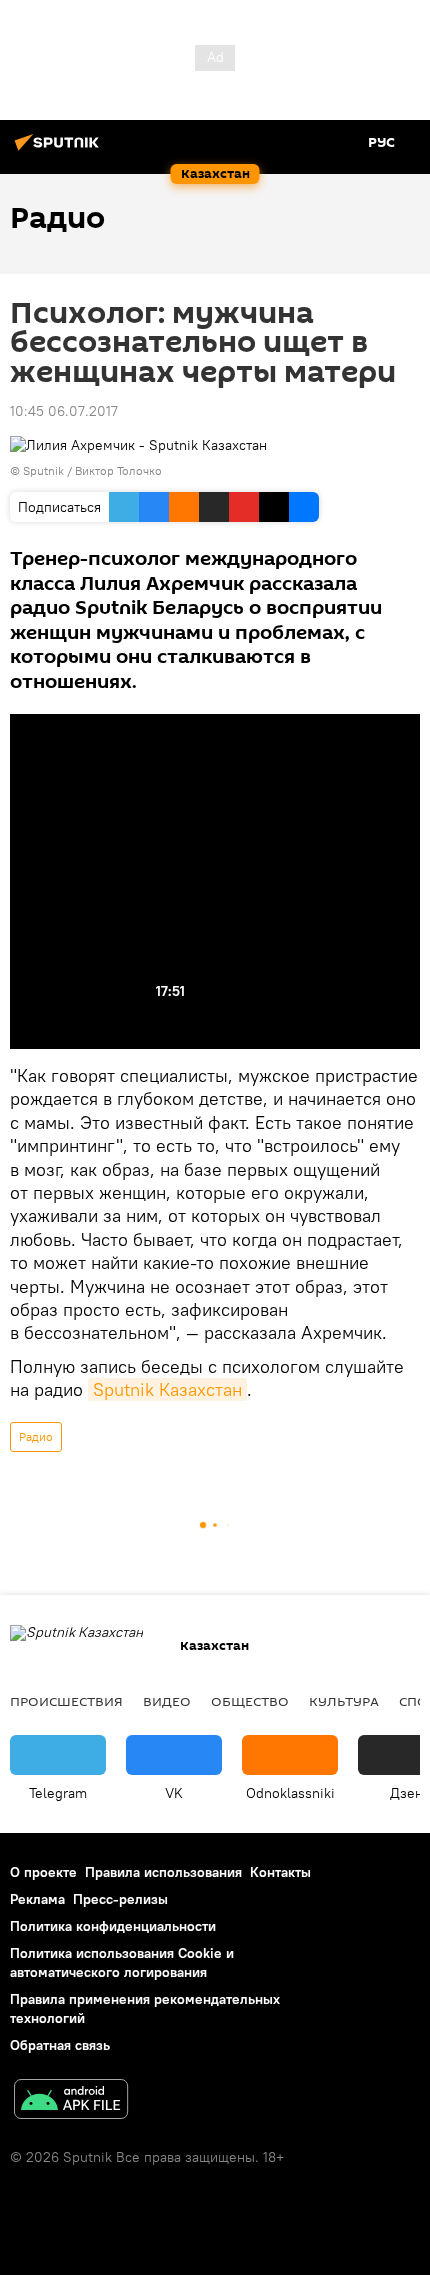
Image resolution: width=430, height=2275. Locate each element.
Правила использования (163, 1872)
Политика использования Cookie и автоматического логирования (122, 1962)
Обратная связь (60, 2045)
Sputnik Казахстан (167, 1389)
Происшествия (66, 1701)
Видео (167, 1701)
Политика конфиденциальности (113, 1926)
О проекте (43, 1872)
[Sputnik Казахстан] (60, 150)
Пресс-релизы (120, 1899)
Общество (250, 1701)
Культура (344, 1701)
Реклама (37, 1899)
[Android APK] (71, 2101)
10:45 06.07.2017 (64, 411)
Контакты (280, 1872)
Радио (36, 1436)
